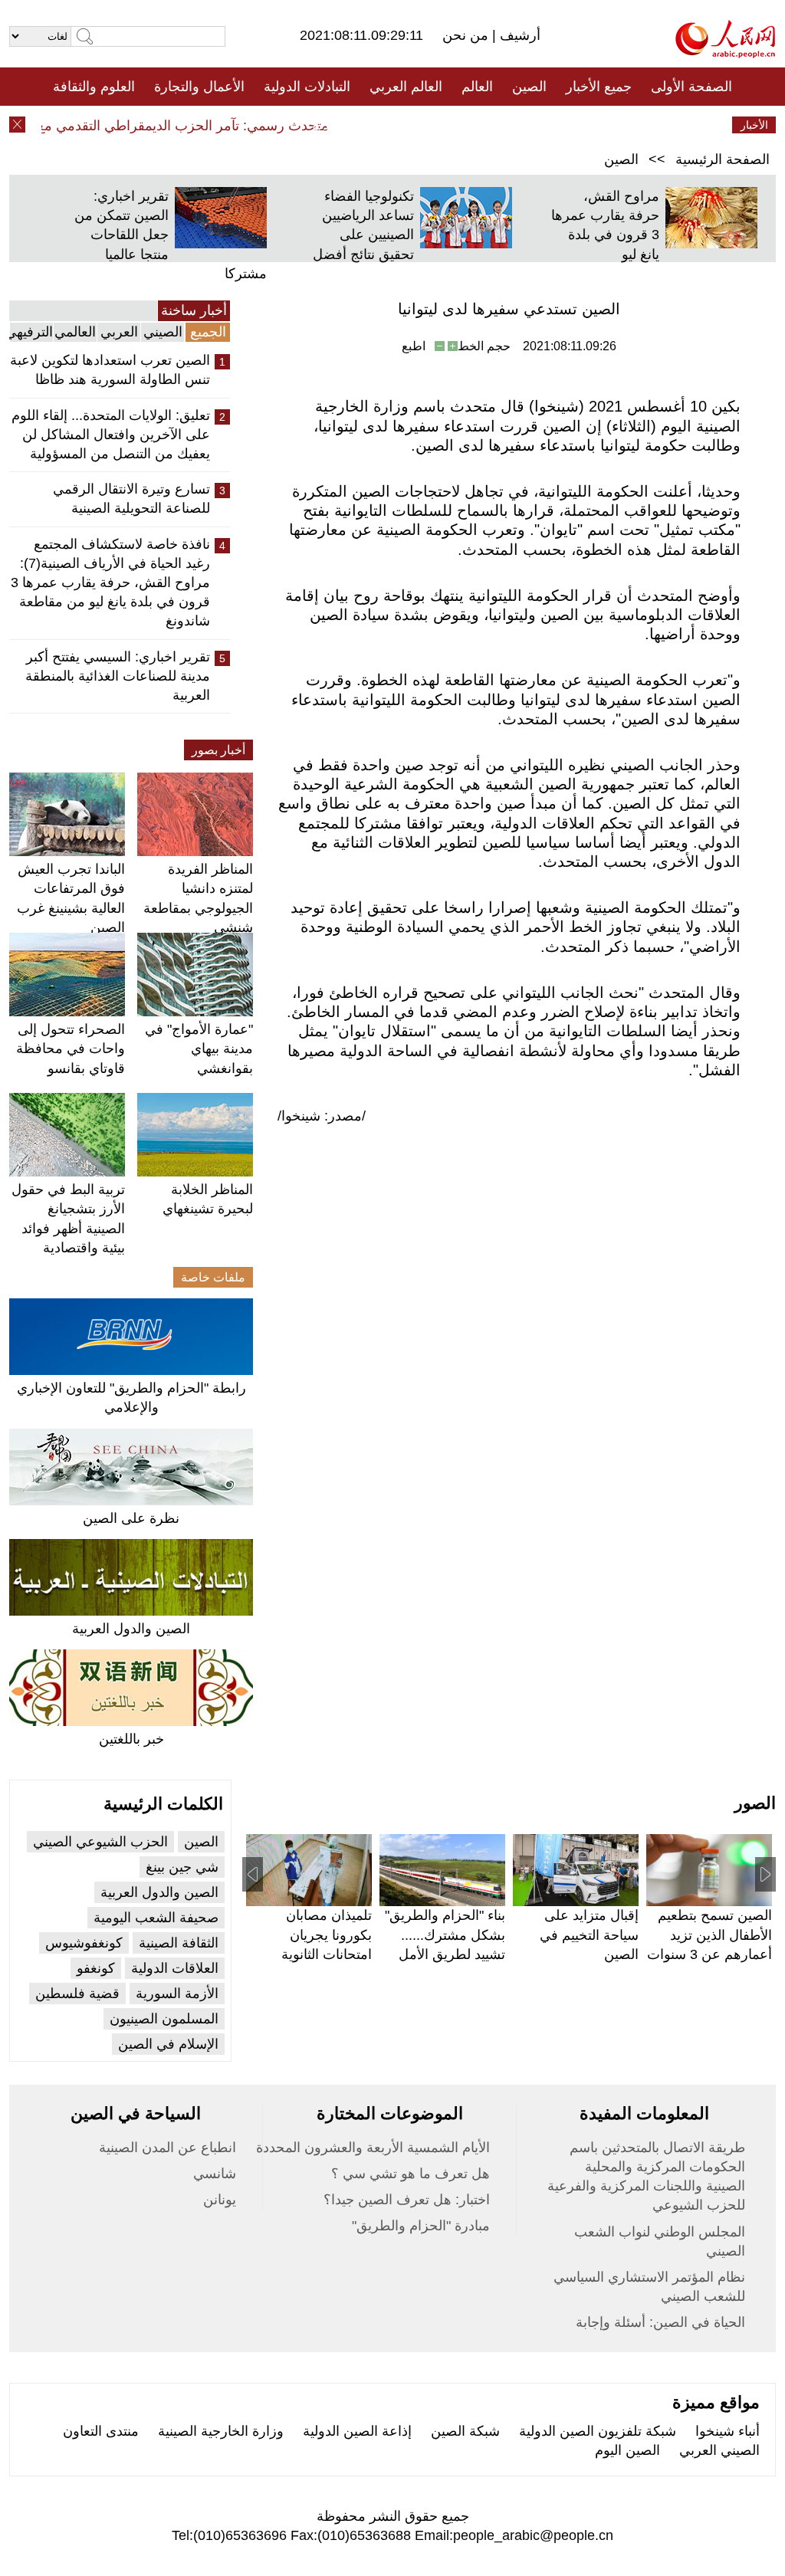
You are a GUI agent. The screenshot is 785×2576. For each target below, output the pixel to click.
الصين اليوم (627, 2450)
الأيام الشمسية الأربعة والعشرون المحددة (373, 2148)
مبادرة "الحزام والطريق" (421, 2226)
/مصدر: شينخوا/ (322, 1116)
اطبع (414, 346)
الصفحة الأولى (691, 87)
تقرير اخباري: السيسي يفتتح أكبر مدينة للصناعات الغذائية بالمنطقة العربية (118, 676)
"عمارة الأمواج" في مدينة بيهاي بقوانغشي (199, 1048)
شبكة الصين (465, 2431)
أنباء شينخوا (728, 2431)
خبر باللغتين (131, 1739)
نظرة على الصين (131, 1518)
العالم (477, 87)
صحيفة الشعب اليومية (156, 1918)
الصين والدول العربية (131, 1629)
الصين (529, 87)
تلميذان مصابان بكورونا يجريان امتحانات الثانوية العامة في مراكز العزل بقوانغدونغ (325, 1954)
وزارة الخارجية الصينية (221, 2431)
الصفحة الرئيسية (723, 159)
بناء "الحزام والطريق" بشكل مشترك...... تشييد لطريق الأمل (445, 1934)
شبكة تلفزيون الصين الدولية (598, 2431)
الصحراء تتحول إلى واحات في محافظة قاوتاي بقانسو (71, 1048)
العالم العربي (406, 87)
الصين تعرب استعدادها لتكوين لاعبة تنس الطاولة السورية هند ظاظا (110, 370)
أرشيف (518, 35)
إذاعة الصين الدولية (357, 2431)
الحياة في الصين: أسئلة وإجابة (660, 2322)
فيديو (326, 125)
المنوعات (447, 125)
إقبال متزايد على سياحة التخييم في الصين (589, 1934)
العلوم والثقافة (94, 87)
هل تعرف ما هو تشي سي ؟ (411, 2174)
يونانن (220, 2200)
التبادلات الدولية (307, 87)
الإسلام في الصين (168, 2044)
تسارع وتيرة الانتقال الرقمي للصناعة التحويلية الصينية (131, 499)
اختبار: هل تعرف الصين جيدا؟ (407, 2200)
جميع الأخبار (599, 87)
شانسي (215, 2174)
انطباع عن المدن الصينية (168, 2148)
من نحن (467, 35)
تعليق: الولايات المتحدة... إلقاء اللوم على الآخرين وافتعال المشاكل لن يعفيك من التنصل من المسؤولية (111, 435)
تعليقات (381, 125)
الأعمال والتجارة (199, 87)
